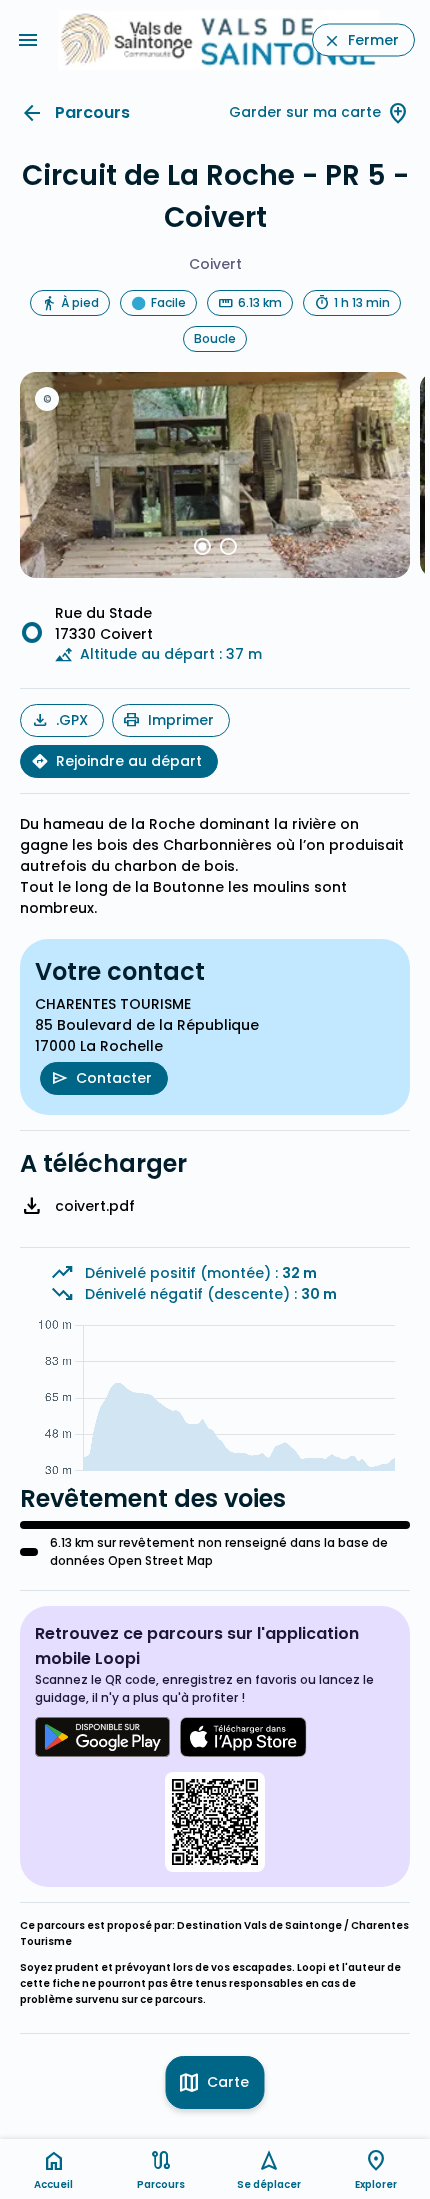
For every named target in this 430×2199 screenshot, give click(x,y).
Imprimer (181, 720)
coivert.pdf (95, 1206)
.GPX (72, 720)
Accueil (53, 2184)
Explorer (376, 2184)
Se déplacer (269, 2184)
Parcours (92, 112)
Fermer (373, 40)
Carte (228, 2082)
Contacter (114, 1078)
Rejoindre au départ (129, 761)
